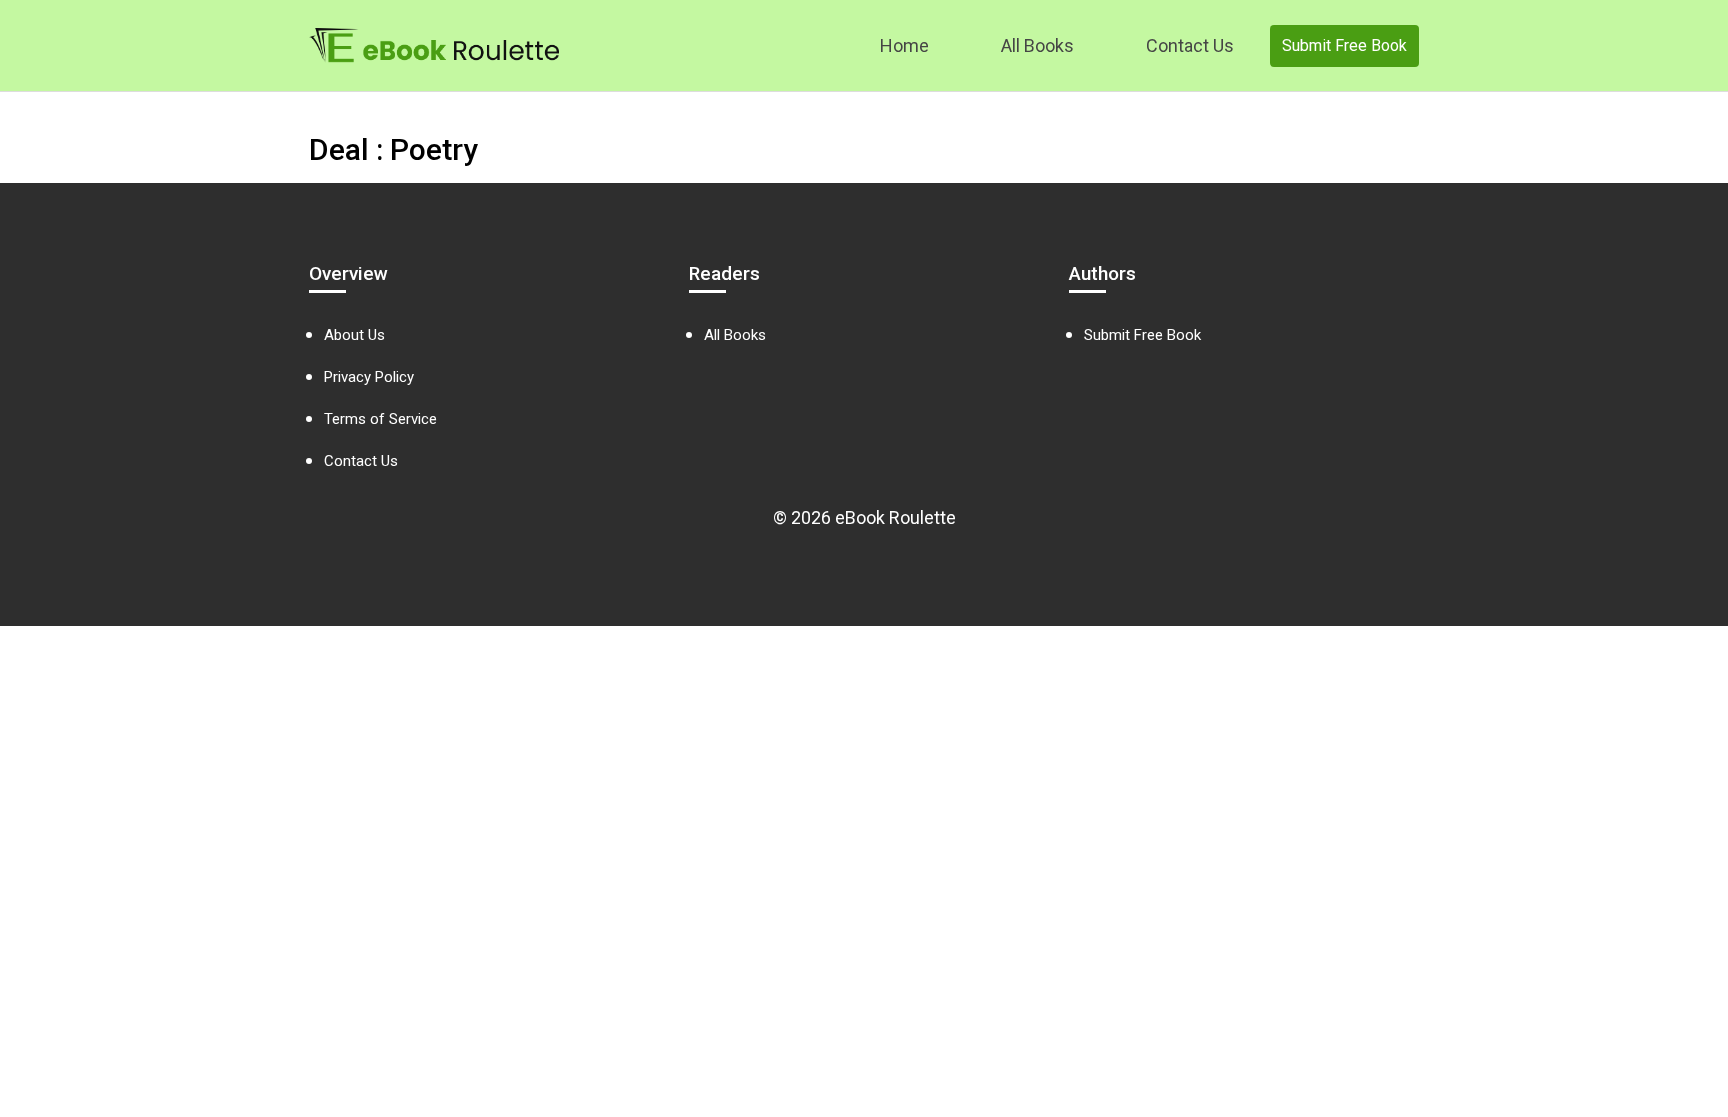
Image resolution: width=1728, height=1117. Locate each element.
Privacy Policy (369, 377)
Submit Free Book (1344, 45)
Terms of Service (380, 419)
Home (904, 45)
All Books (1037, 45)
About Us (354, 335)
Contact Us (1190, 45)
